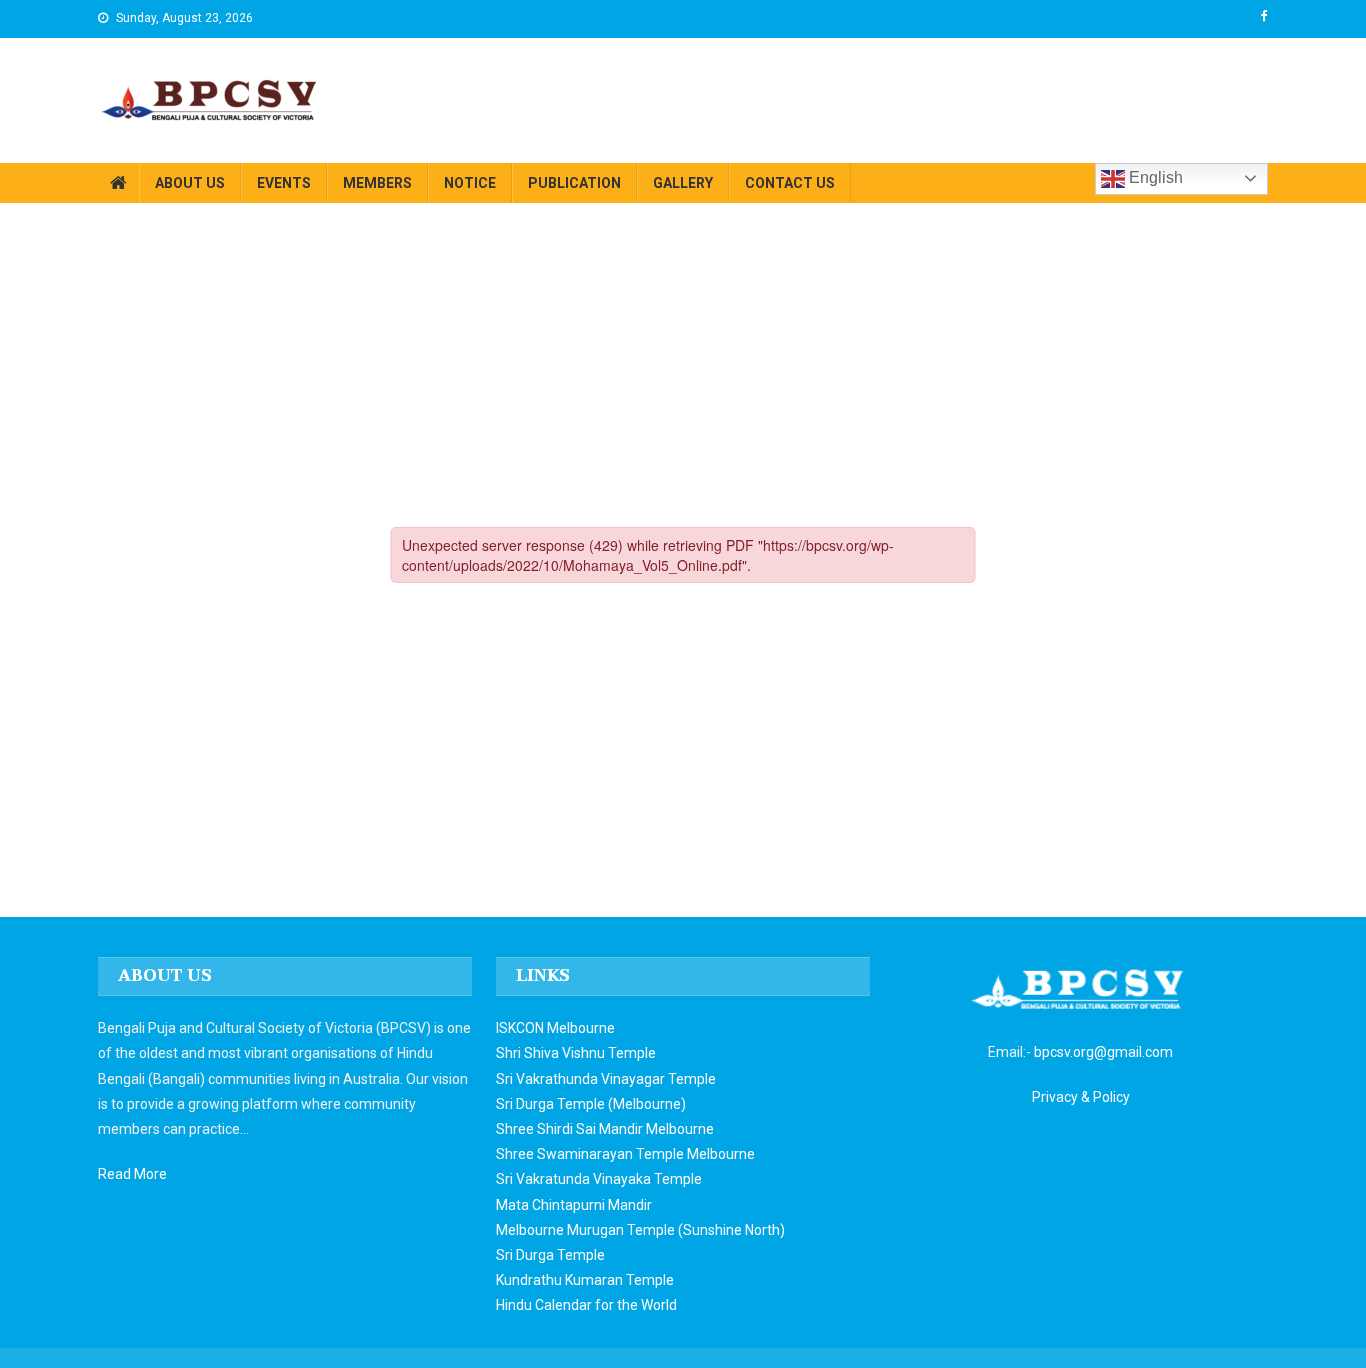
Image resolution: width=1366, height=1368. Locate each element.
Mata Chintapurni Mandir (574, 1205)
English (1154, 177)
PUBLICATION (574, 183)
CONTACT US (790, 183)
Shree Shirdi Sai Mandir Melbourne (605, 1129)
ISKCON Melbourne (555, 1028)
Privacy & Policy (1081, 1097)
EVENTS (284, 183)
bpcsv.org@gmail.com (1103, 1052)
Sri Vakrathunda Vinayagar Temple (606, 1079)
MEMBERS (377, 183)
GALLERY (683, 183)
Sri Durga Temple (550, 1255)
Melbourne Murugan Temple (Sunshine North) (640, 1230)
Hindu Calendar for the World (586, 1305)
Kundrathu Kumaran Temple (585, 1280)
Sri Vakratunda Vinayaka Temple (599, 1179)
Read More (132, 1174)
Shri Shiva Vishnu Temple (576, 1053)
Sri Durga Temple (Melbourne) (591, 1104)
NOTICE (470, 183)
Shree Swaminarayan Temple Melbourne (625, 1154)
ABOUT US (190, 183)
